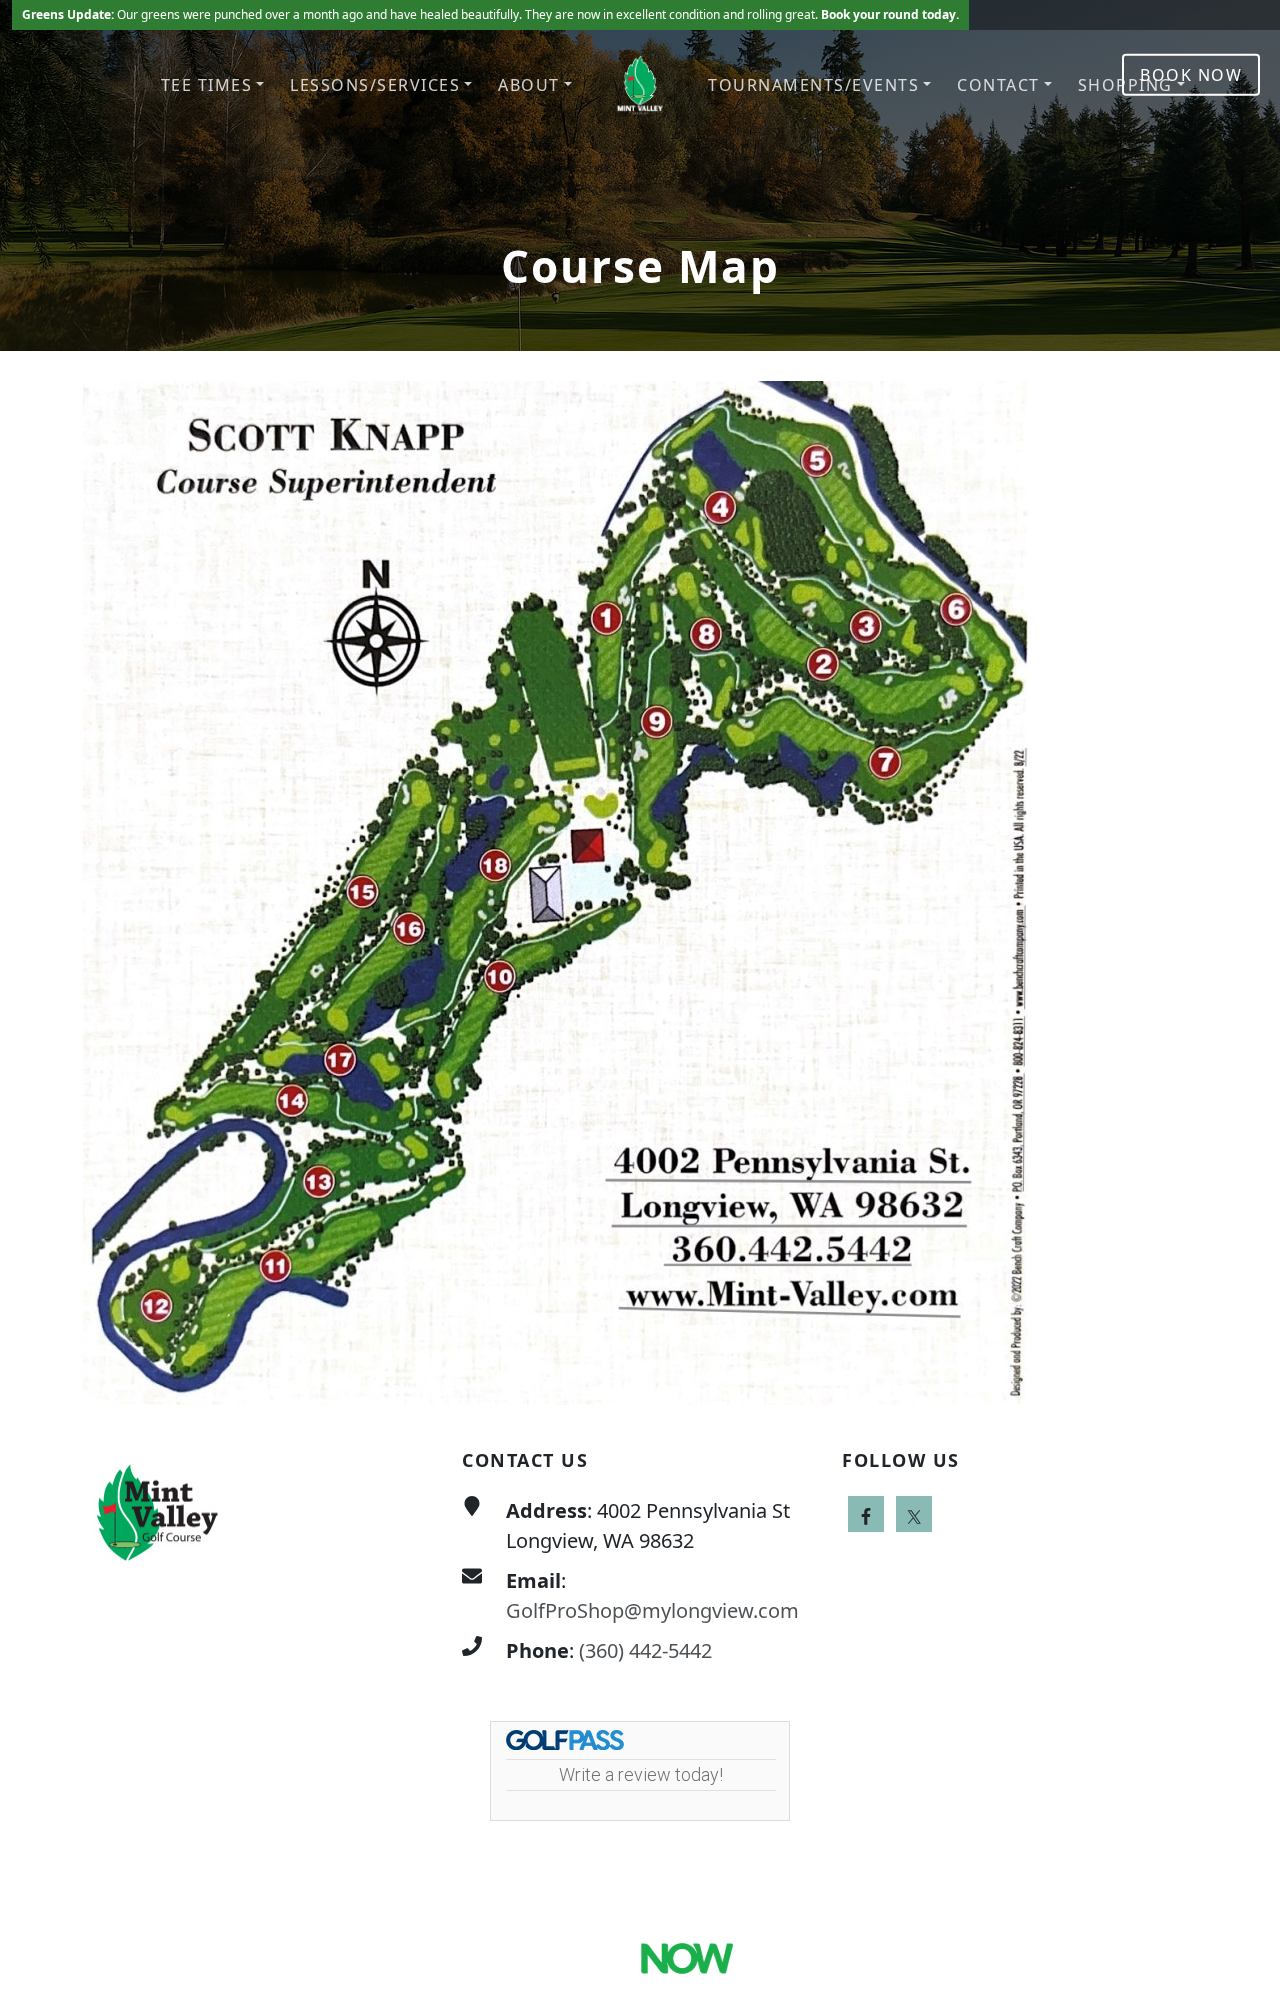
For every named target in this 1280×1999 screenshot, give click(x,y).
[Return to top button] (1241, 1367)
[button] (213, 85)
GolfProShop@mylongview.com (652, 1610)
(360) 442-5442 (645, 1650)
